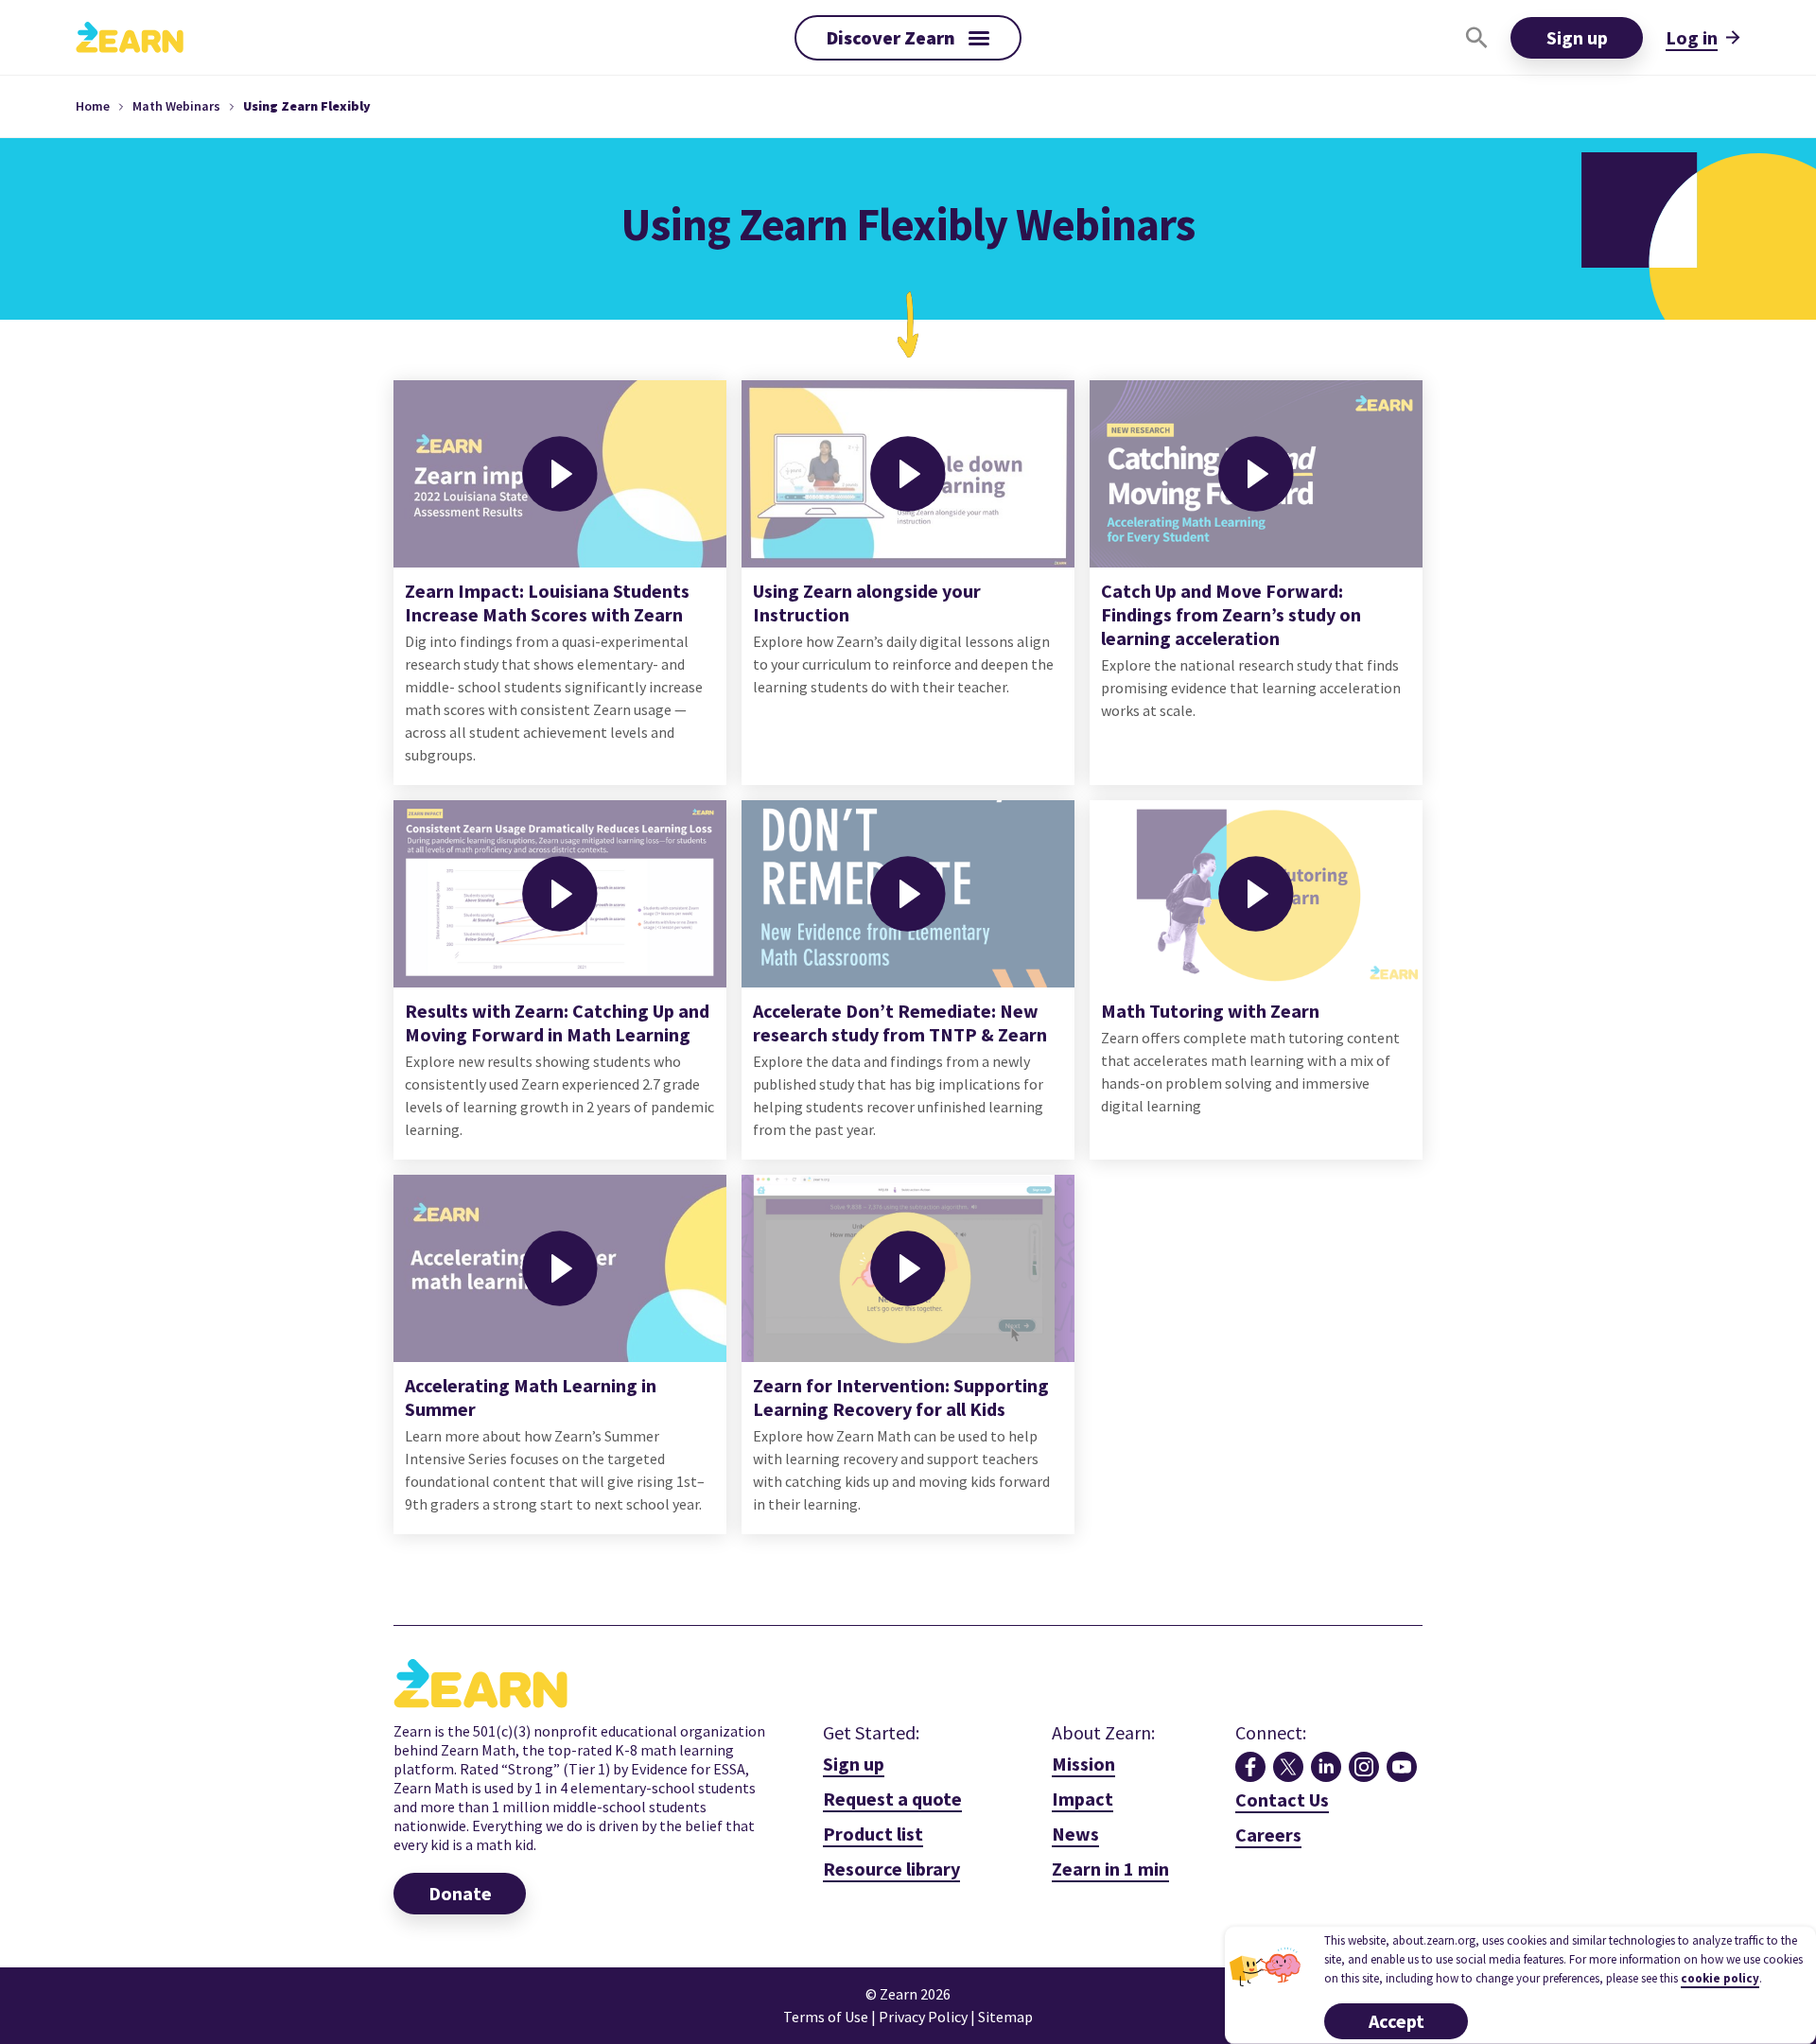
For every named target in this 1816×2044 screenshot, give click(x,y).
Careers (1268, 1834)
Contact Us (1282, 1799)
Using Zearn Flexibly (307, 106)
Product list (873, 1834)
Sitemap (1005, 2017)
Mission (1083, 1764)
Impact (1083, 1799)
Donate (460, 1893)
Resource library (891, 1869)
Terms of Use (826, 2017)
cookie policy (1720, 1978)
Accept (1397, 2021)
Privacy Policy (925, 2017)
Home (93, 106)
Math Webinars (176, 106)
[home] (130, 37)
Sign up (1577, 37)
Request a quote (892, 1799)
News (1075, 1834)
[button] (908, 38)
